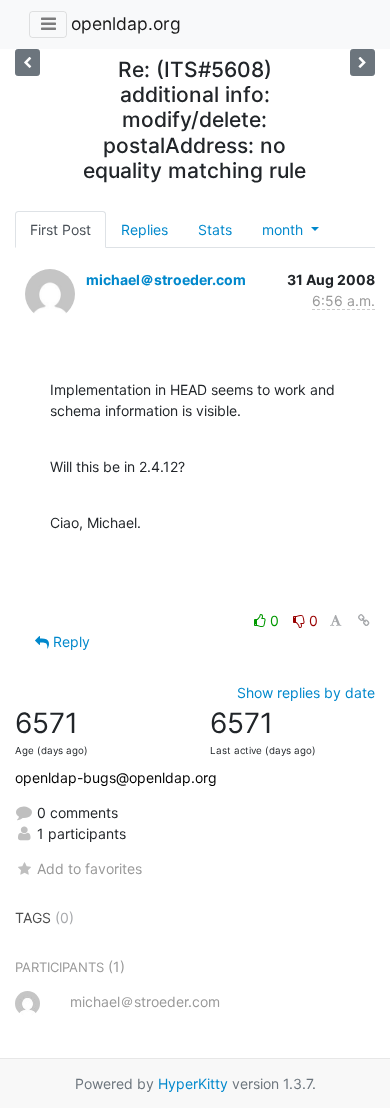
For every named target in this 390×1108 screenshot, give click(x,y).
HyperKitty (193, 1083)
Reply (69, 641)
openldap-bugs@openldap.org (116, 777)
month (284, 229)
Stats (215, 229)
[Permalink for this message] (364, 620)
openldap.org (126, 23)
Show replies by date (306, 692)
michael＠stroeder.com (166, 279)
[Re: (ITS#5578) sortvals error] (362, 62)
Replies (144, 229)
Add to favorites (89, 868)
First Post (60, 229)
